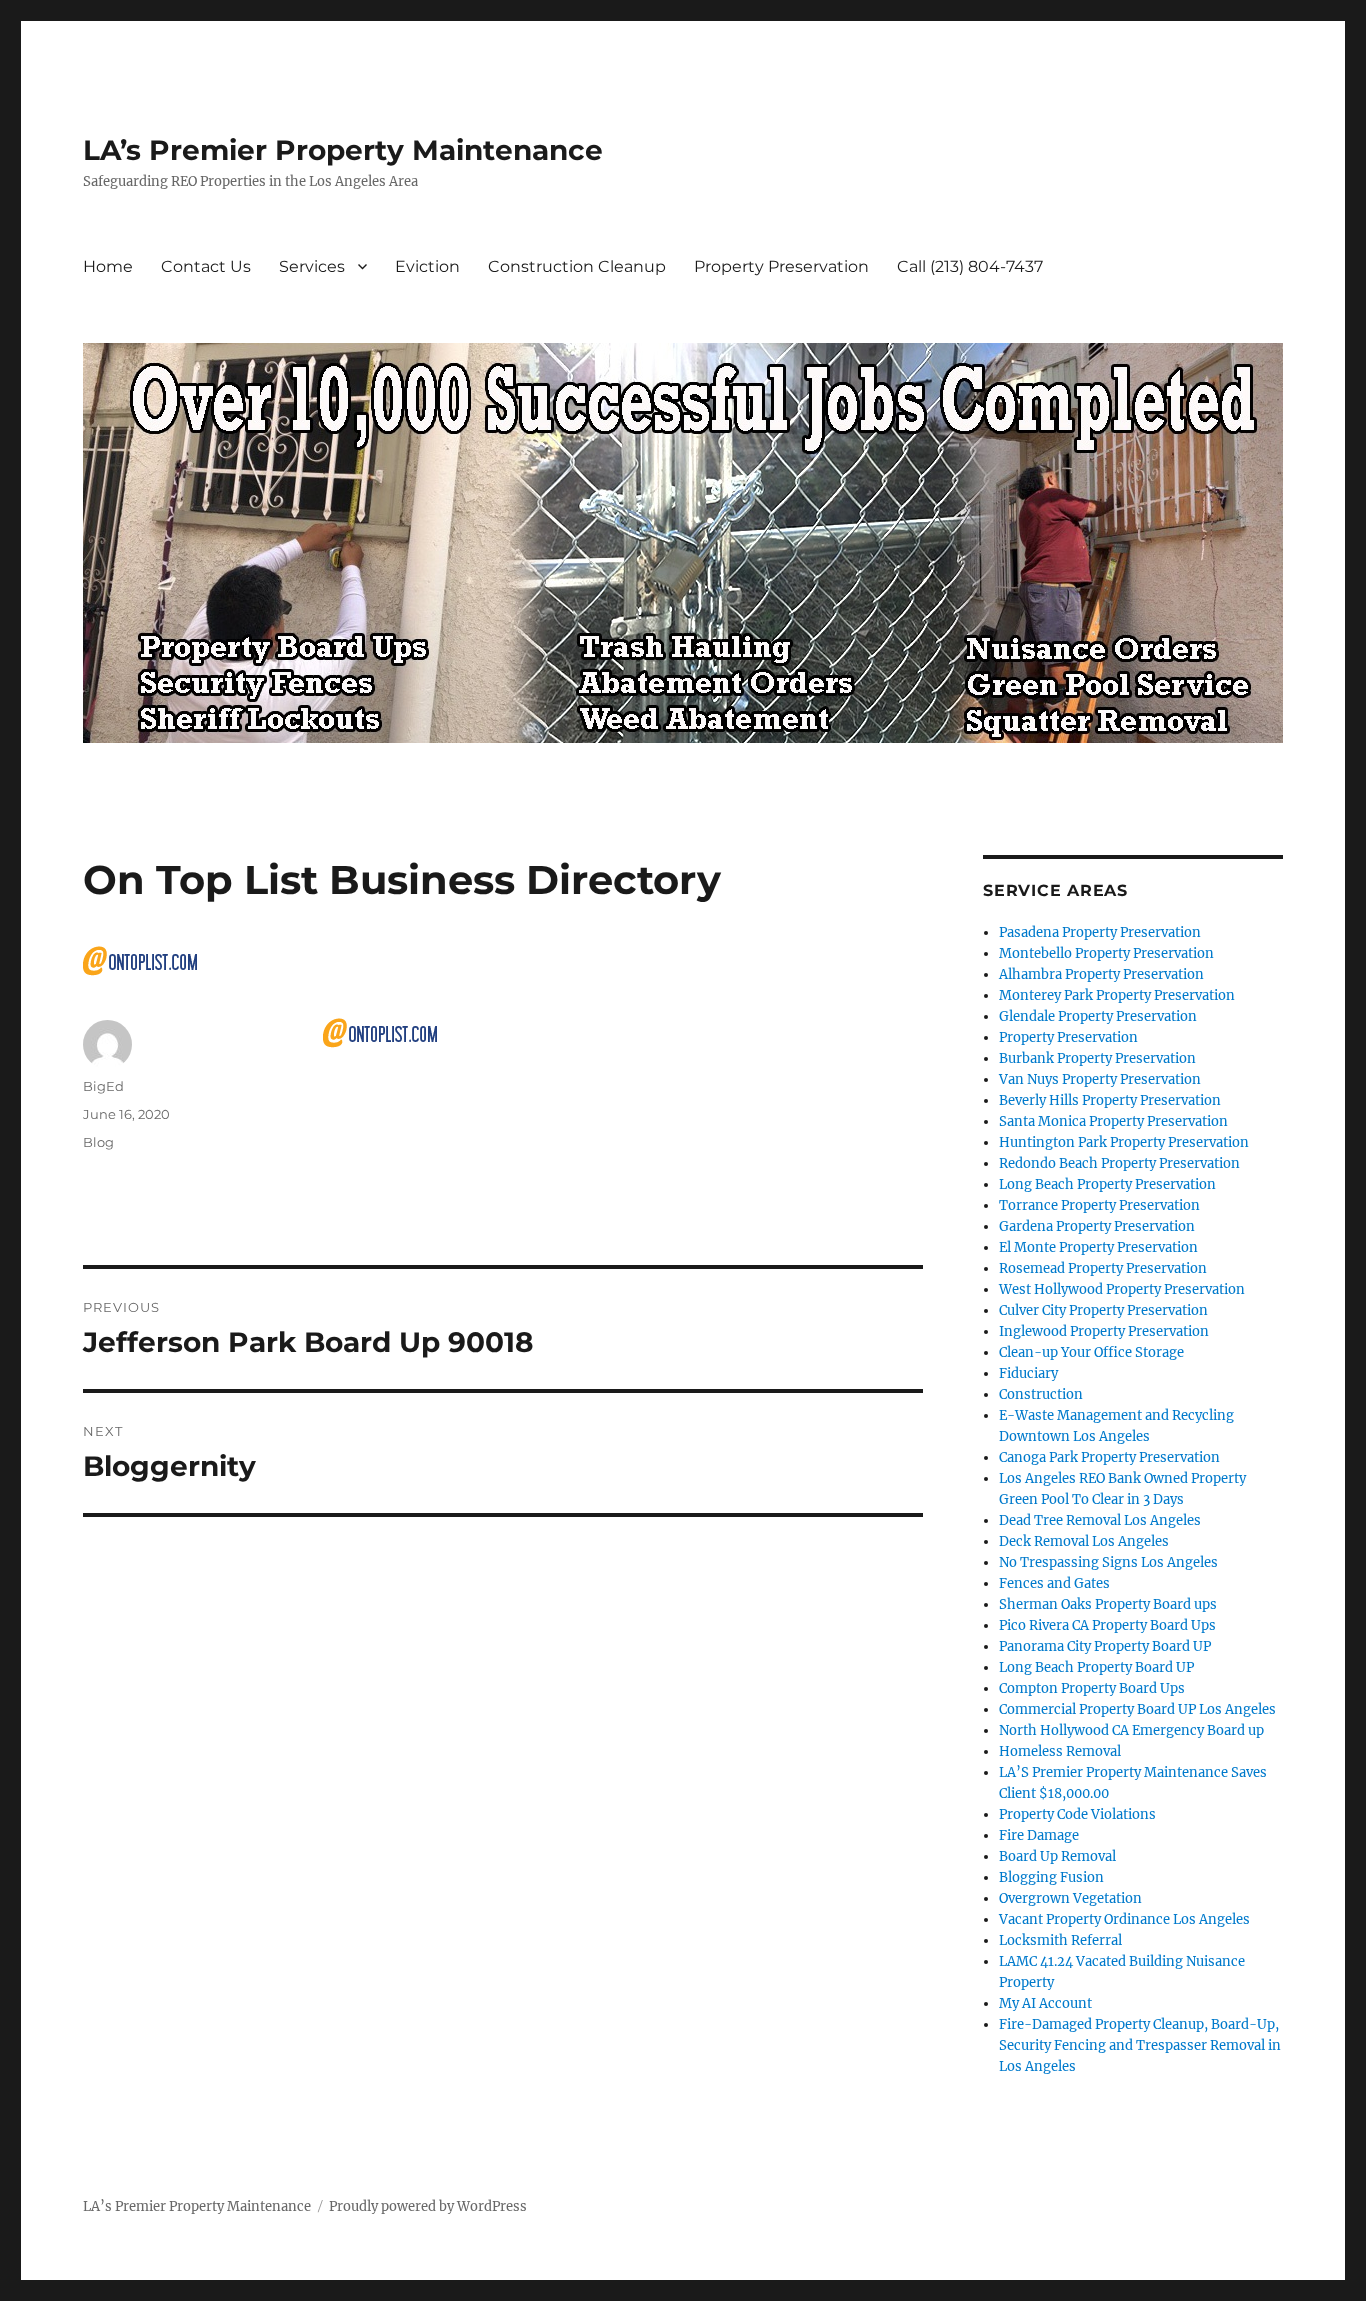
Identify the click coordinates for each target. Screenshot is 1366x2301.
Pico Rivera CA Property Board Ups (1107, 1625)
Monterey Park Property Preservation (1117, 995)
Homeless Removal (1060, 1751)
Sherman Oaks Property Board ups (1108, 1604)
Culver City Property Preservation (1103, 1310)
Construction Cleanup (577, 266)
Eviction (427, 266)
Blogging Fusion (1051, 1877)
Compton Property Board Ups (1092, 1688)
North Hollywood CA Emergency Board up (1131, 1730)
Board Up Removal (1057, 1856)
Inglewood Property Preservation (1104, 1331)
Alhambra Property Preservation (1101, 974)
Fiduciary (1028, 1373)
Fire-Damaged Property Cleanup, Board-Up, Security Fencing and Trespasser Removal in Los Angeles (1140, 2045)
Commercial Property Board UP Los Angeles (1137, 1709)
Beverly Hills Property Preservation (1110, 1100)
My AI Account (1045, 2003)
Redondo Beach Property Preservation (1119, 1163)
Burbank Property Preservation (1097, 1058)
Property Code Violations (1077, 1814)
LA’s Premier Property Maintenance (343, 150)
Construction (1041, 1394)
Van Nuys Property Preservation (1100, 1079)
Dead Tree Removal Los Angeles (1100, 1520)
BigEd (103, 1086)
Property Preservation (781, 266)
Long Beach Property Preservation (1107, 1184)
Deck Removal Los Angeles (1084, 1541)
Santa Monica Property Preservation (1113, 1121)
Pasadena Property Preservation (1100, 932)
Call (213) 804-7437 (970, 266)
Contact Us (206, 266)
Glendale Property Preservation (1098, 1016)
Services (312, 266)
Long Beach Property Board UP (1096, 1667)
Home (108, 266)
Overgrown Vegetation (1070, 1898)
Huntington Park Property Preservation (1124, 1142)
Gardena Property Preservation (1097, 1226)
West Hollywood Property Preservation (1122, 1289)
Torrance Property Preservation (1099, 1205)
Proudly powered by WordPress (428, 2206)
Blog (98, 1142)
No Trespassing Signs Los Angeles (1108, 1562)
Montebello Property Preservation (1106, 953)
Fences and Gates (1054, 1583)
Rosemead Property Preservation (1103, 1268)
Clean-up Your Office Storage (1091, 1352)
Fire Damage (1039, 1835)
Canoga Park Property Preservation (1109, 1457)
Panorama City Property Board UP (1105, 1646)
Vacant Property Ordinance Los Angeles (1124, 1919)
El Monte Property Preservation (1098, 1247)
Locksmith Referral (1060, 1940)
